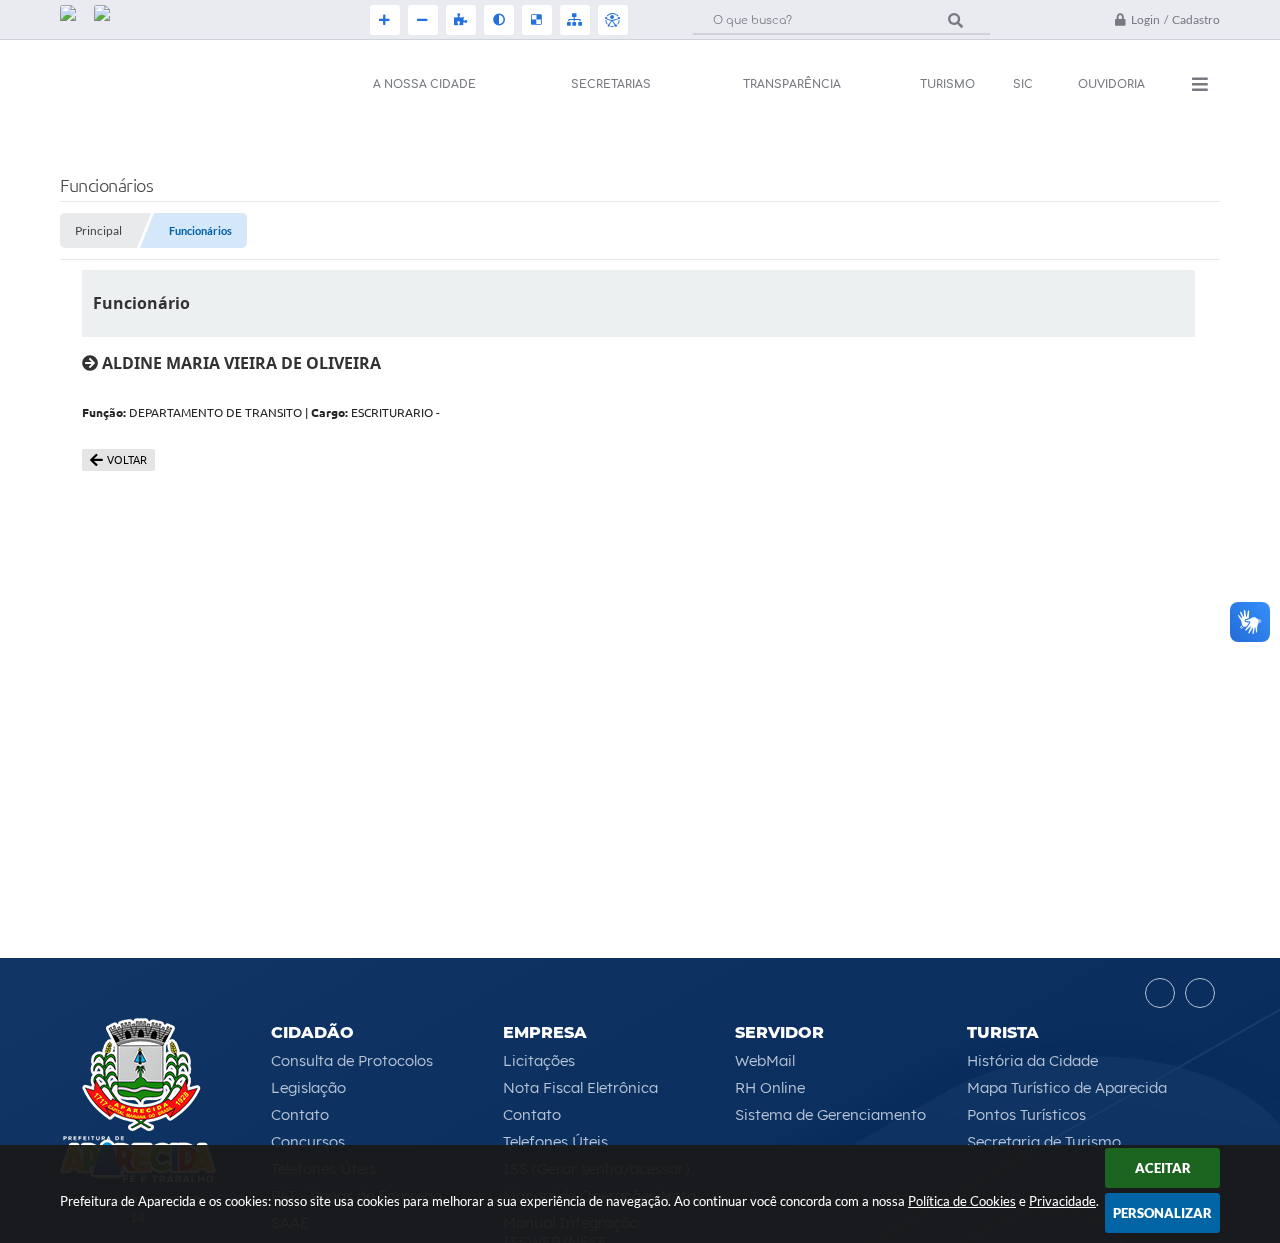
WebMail (765, 1060)
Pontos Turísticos (1026, 1114)
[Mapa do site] (573, 20)
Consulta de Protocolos (352, 1060)
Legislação (308, 1087)
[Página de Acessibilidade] (611, 20)
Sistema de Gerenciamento (830, 1114)
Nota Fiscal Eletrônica (580, 1087)
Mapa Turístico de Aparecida (1067, 1087)
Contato (300, 1114)
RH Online (770, 1087)
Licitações (539, 1060)
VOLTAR (127, 460)
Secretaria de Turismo (1044, 1141)
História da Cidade (1032, 1060)
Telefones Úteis (555, 1141)
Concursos (308, 1141)
